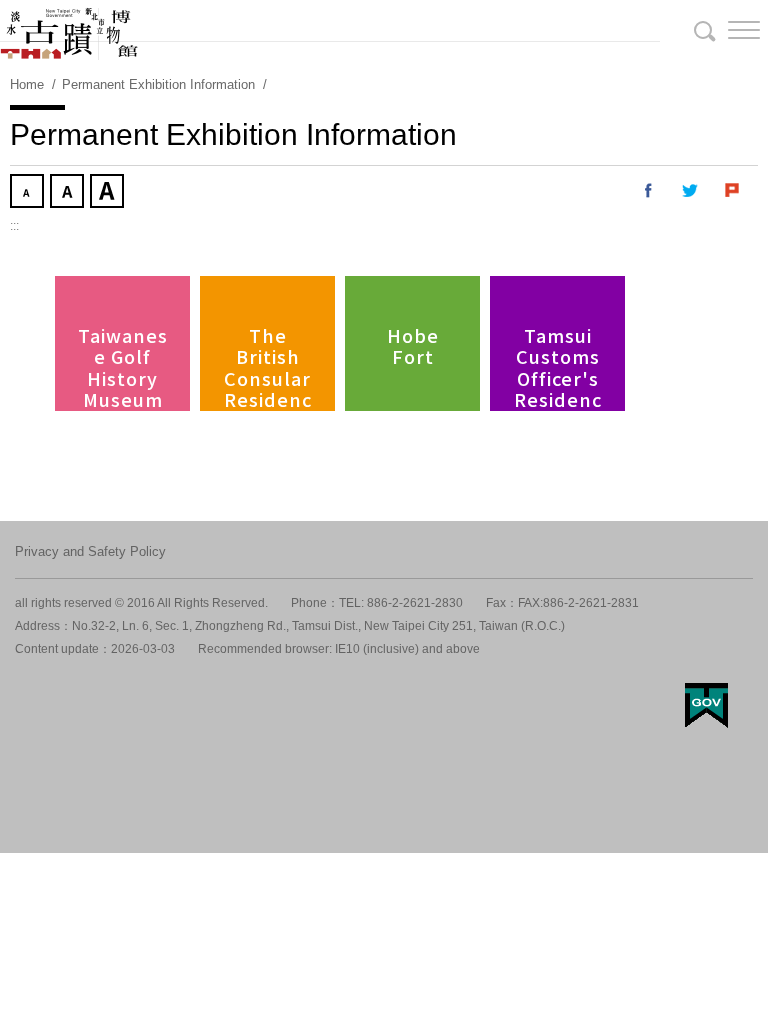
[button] (728, 30)
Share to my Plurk (733, 191)
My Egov (706, 705)
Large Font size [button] (109, 193)
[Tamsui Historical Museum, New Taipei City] (384, 30)
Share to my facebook (649, 191)
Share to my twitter (691, 191)
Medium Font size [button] (69, 193)
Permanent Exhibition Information (158, 84)
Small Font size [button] (29, 193)
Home (27, 84)
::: (14, 226)
